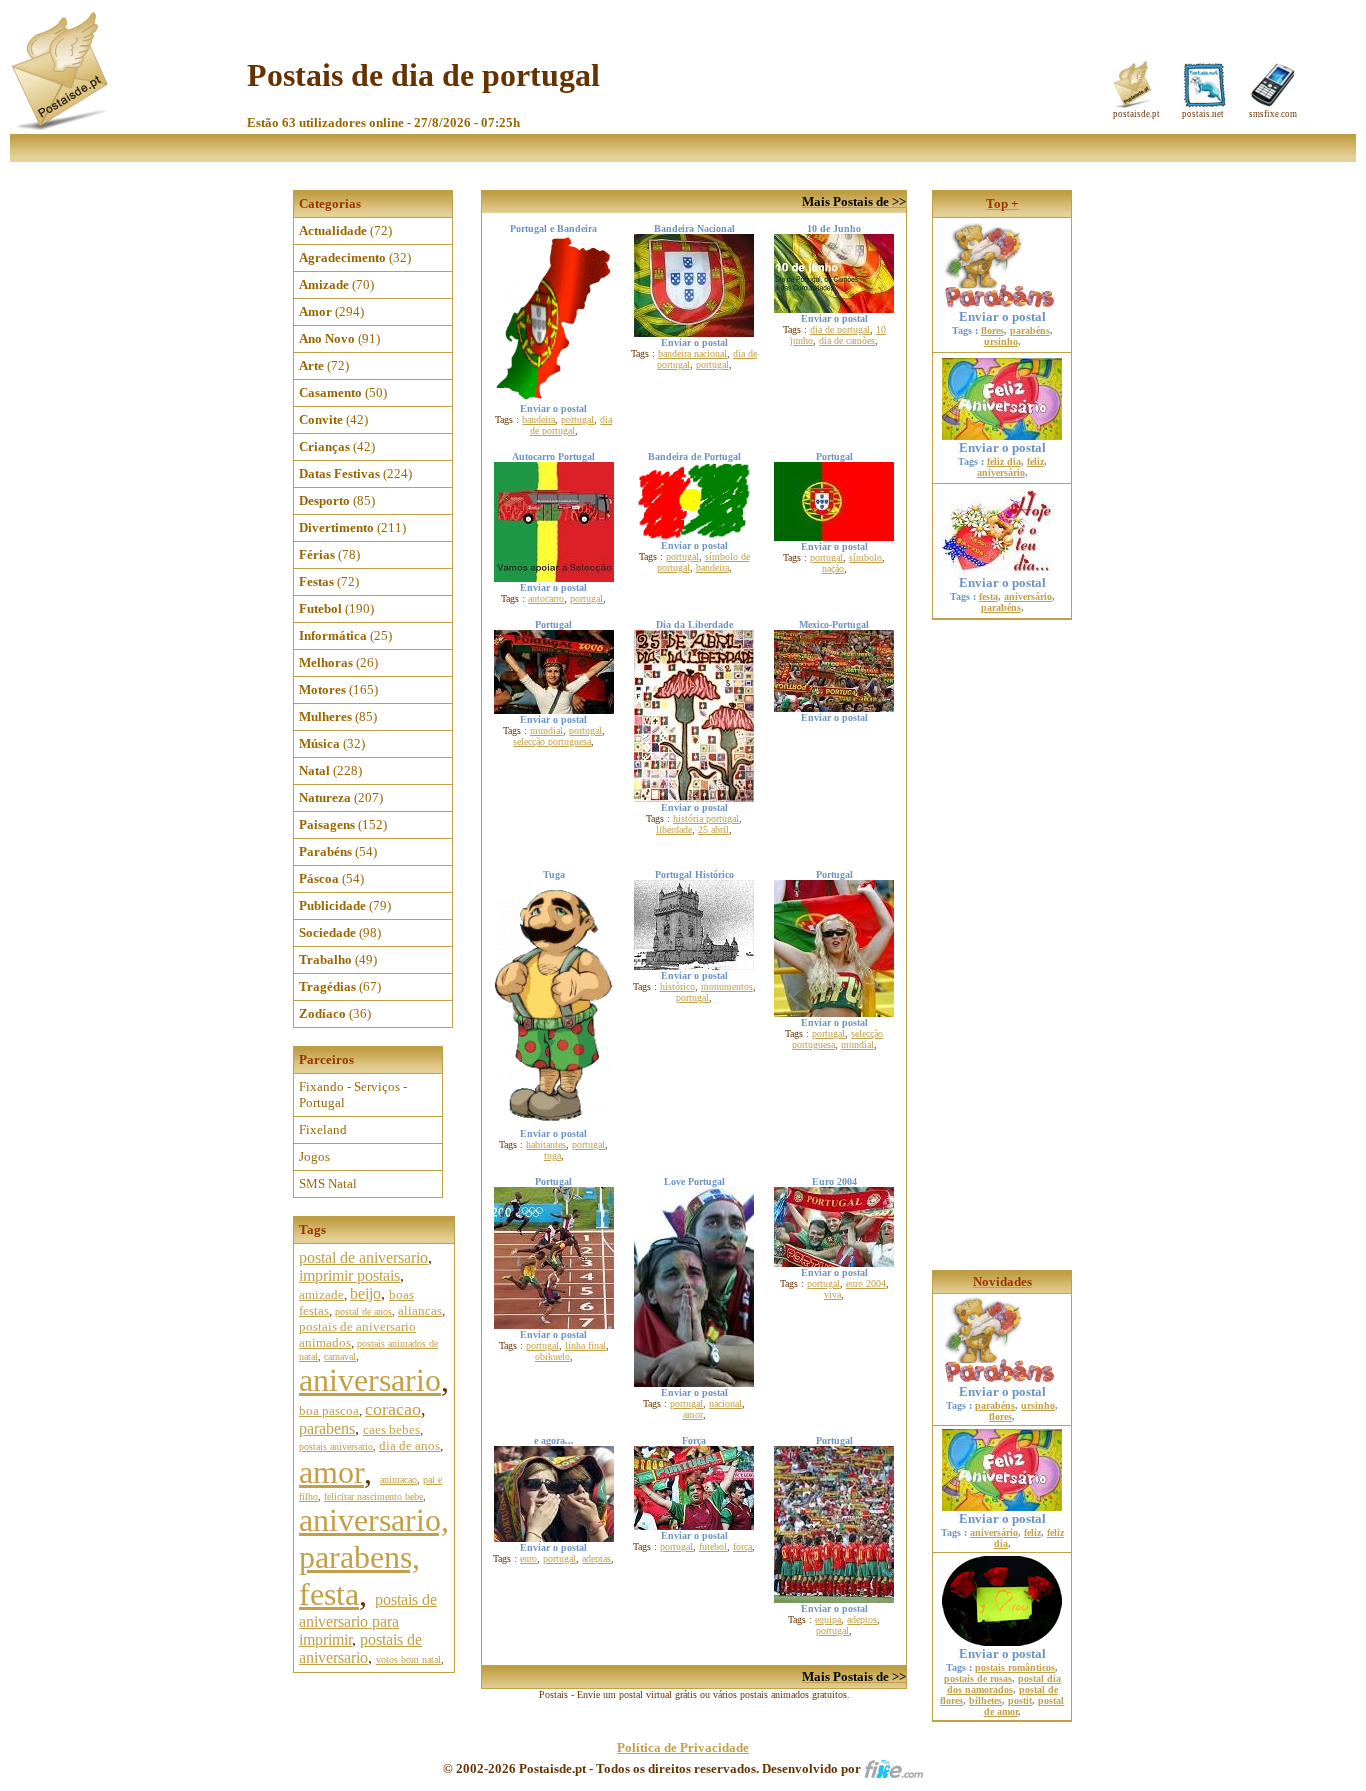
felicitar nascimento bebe (373, 1496)
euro (528, 1558)
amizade (321, 1294)
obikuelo (552, 1356)
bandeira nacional (692, 353)
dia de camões (847, 340)
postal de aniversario (363, 1257)
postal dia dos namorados (1004, 1684)
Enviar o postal (1002, 316)
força (742, 1546)
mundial (546, 730)
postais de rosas (978, 1678)
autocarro (546, 598)
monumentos (727, 986)
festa (988, 596)
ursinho (1001, 341)
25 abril (713, 829)
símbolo (865, 557)
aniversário (1001, 472)
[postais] (61, 125)
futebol (713, 1546)
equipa (828, 1619)
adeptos (862, 1619)
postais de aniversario (360, 1648)
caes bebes (391, 1429)
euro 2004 (866, 1283)
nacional (725, 1403)
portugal (577, 419)
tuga (552, 1155)
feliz (1035, 461)
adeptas (596, 1558)
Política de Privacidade (683, 1747)
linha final (585, 1345)
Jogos (314, 1156)
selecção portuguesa (552, 741)
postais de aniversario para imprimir (368, 1619)
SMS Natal (328, 1183)
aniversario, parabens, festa (374, 1557)
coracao (393, 1409)
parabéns (1030, 330)
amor (331, 1472)
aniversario (370, 1380)
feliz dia (1004, 461)
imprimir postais (349, 1275)
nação (833, 568)
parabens (327, 1428)
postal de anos (363, 1311)
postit (1020, 1700)
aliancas (420, 1310)
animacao (398, 1479)
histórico (677, 986)
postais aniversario (336, 1446)
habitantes (546, 1144)
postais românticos (1015, 1667)
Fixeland (323, 1129)
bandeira (538, 419)
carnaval (340, 1356)
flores (992, 330)
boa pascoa (329, 1410)
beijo (365, 1293)
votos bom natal (408, 1659)
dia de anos (409, 1445)
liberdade (674, 829)
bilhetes (985, 1700)
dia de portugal (571, 425)
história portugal (706, 818)
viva (832, 1294)
